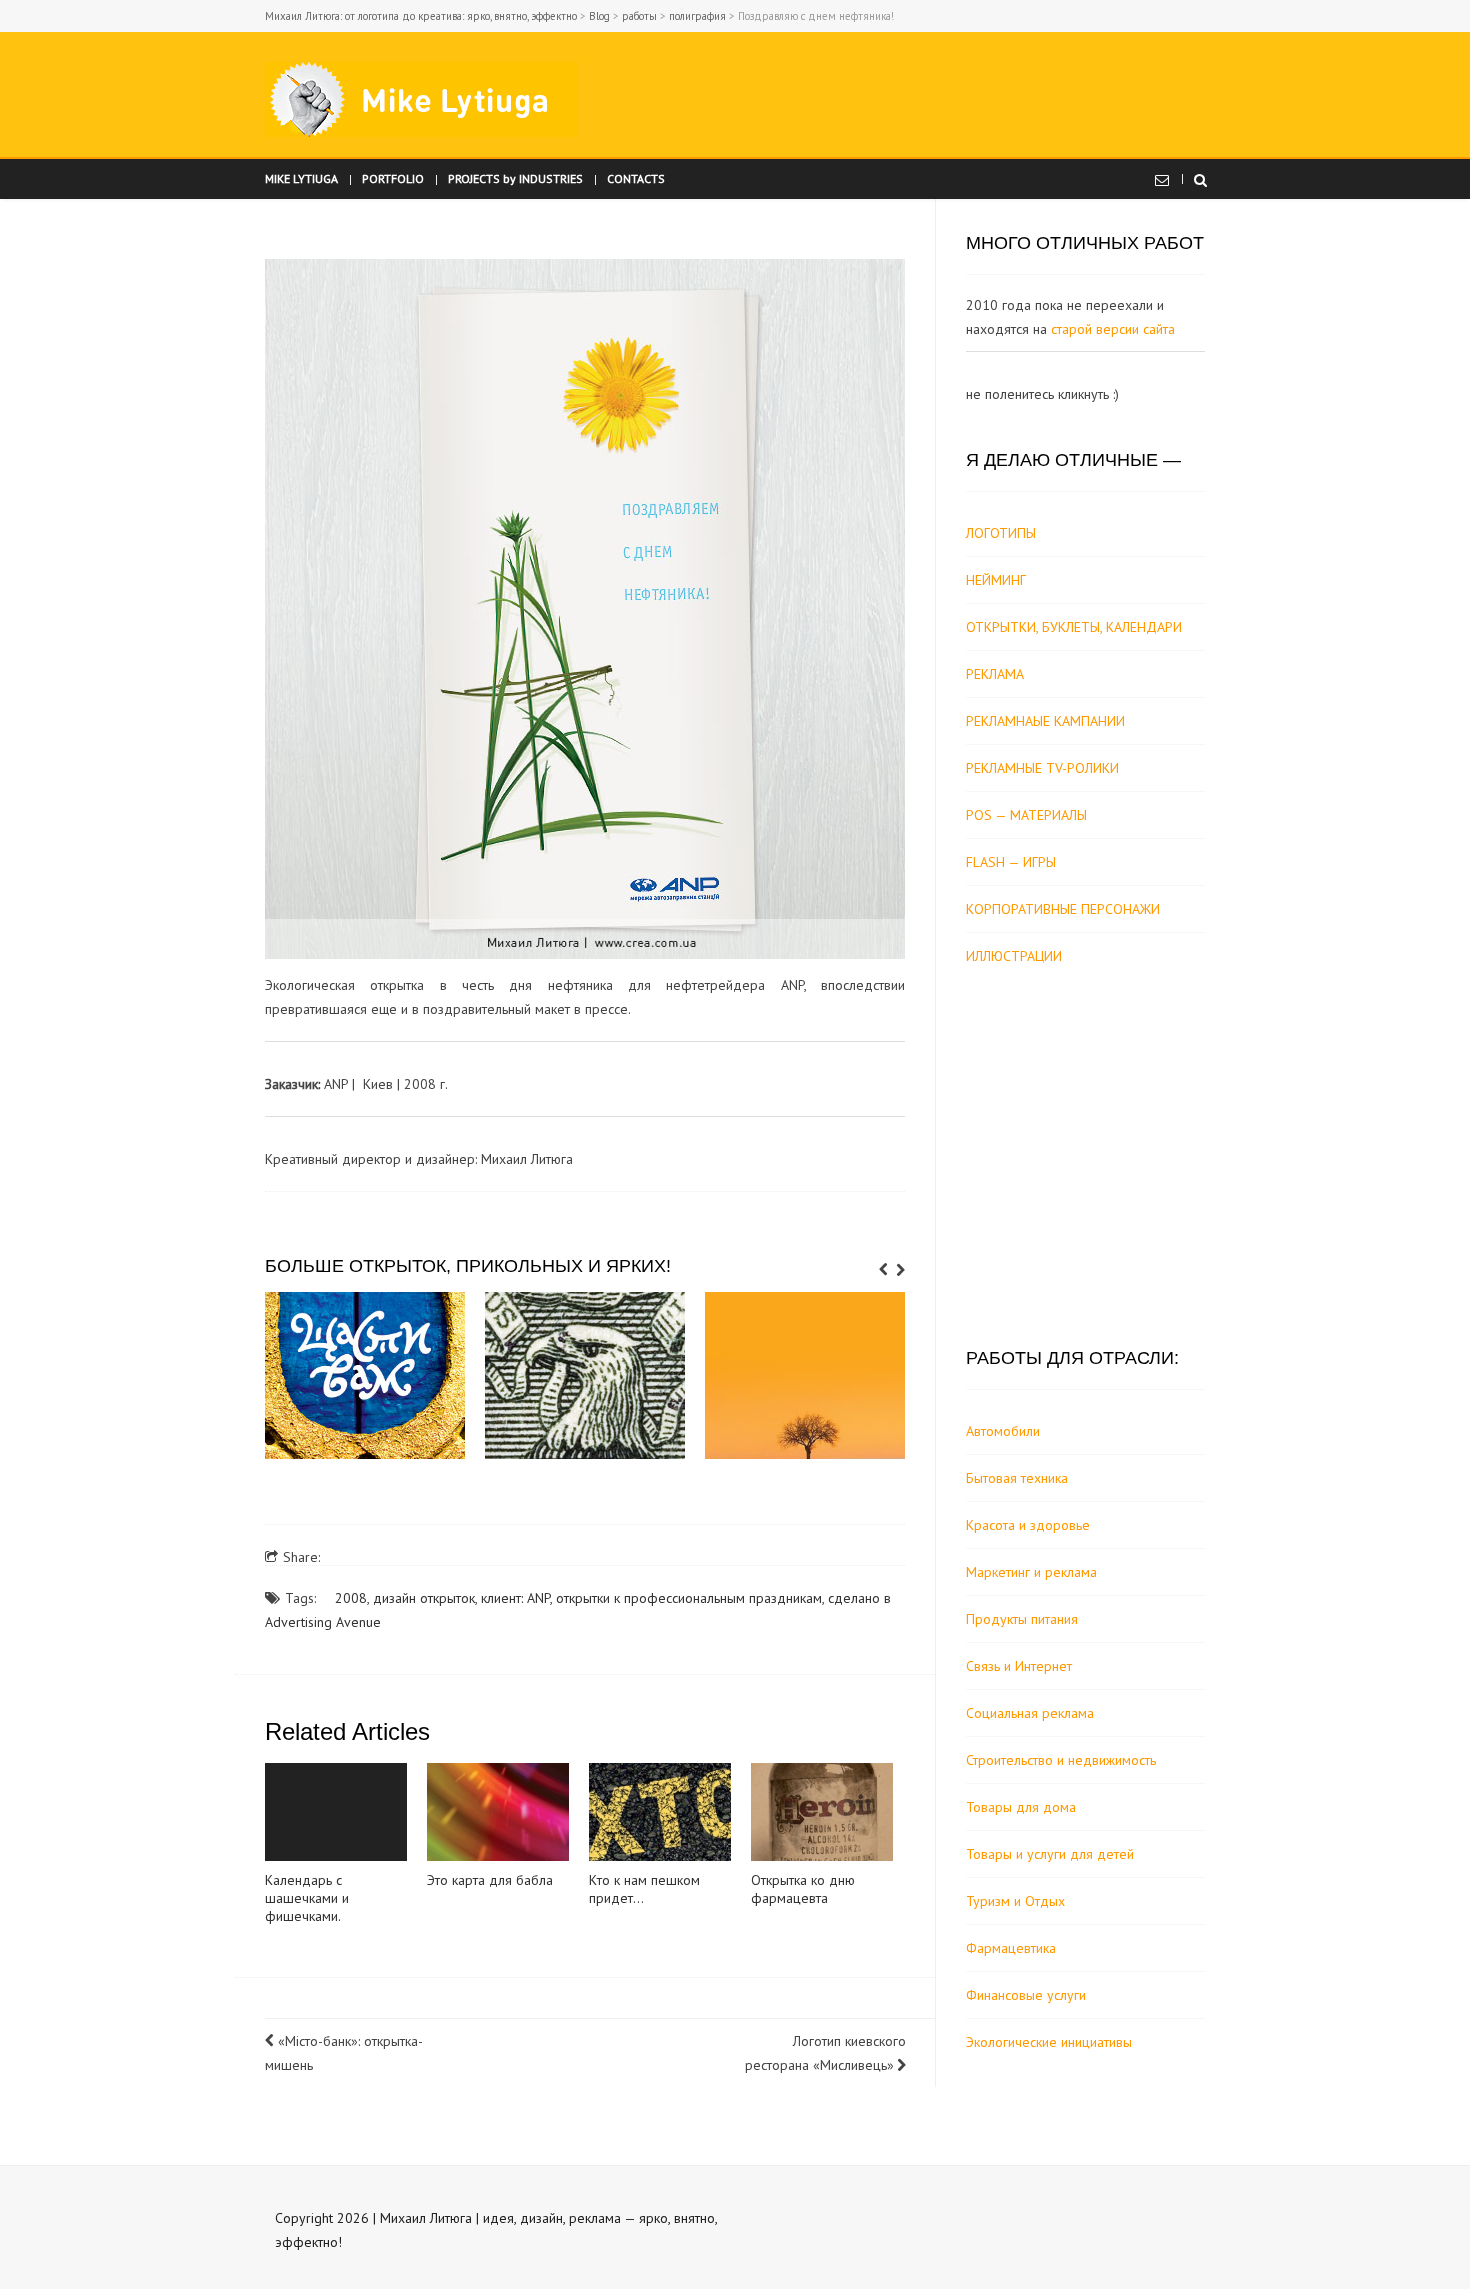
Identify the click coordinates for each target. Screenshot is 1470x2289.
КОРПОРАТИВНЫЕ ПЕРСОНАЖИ (1063, 909)
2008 (351, 1598)
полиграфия (697, 16)
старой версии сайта (1113, 329)
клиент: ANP (515, 1598)
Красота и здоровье (1028, 1525)
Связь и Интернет (1019, 1666)
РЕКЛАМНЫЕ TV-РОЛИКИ (1042, 768)
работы (639, 16)
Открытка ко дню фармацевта (803, 1889)
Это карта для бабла (490, 1880)
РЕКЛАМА (995, 674)
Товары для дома (1021, 1807)
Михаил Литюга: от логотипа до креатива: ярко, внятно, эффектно (421, 16)
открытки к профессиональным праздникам (689, 1598)
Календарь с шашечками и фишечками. (307, 1898)
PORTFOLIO (393, 178)
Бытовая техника (1017, 1478)
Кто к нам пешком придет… (644, 1889)
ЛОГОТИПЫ (1001, 533)
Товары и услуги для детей (1050, 1854)
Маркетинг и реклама (1031, 1572)
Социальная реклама (1030, 1713)
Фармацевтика (1011, 1948)
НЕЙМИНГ (996, 580)
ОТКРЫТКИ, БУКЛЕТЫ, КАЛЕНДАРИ (1074, 627)
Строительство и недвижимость (1061, 1760)
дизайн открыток (424, 1598)
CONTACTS (636, 178)
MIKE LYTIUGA (301, 178)
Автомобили (1003, 1431)
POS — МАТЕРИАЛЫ (1026, 815)
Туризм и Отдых (1015, 1901)
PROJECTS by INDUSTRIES (515, 178)
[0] (365, 1375)
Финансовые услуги (1026, 1995)
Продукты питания (1022, 1619)
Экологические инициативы (1049, 2042)
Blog (599, 16)
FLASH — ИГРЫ (1011, 862)
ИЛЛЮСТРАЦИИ (1014, 956)
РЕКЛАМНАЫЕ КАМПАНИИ (1045, 721)
